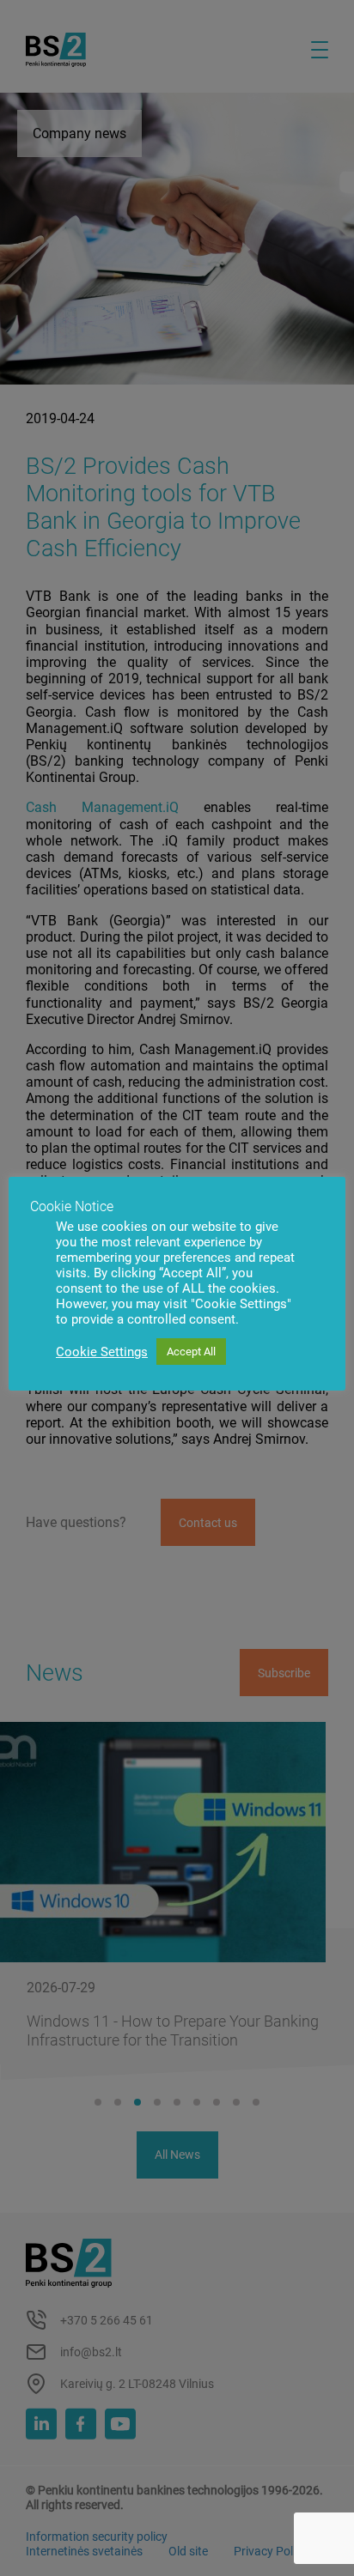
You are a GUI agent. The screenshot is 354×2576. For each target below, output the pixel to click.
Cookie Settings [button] (102, 1352)
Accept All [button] (191, 1352)
